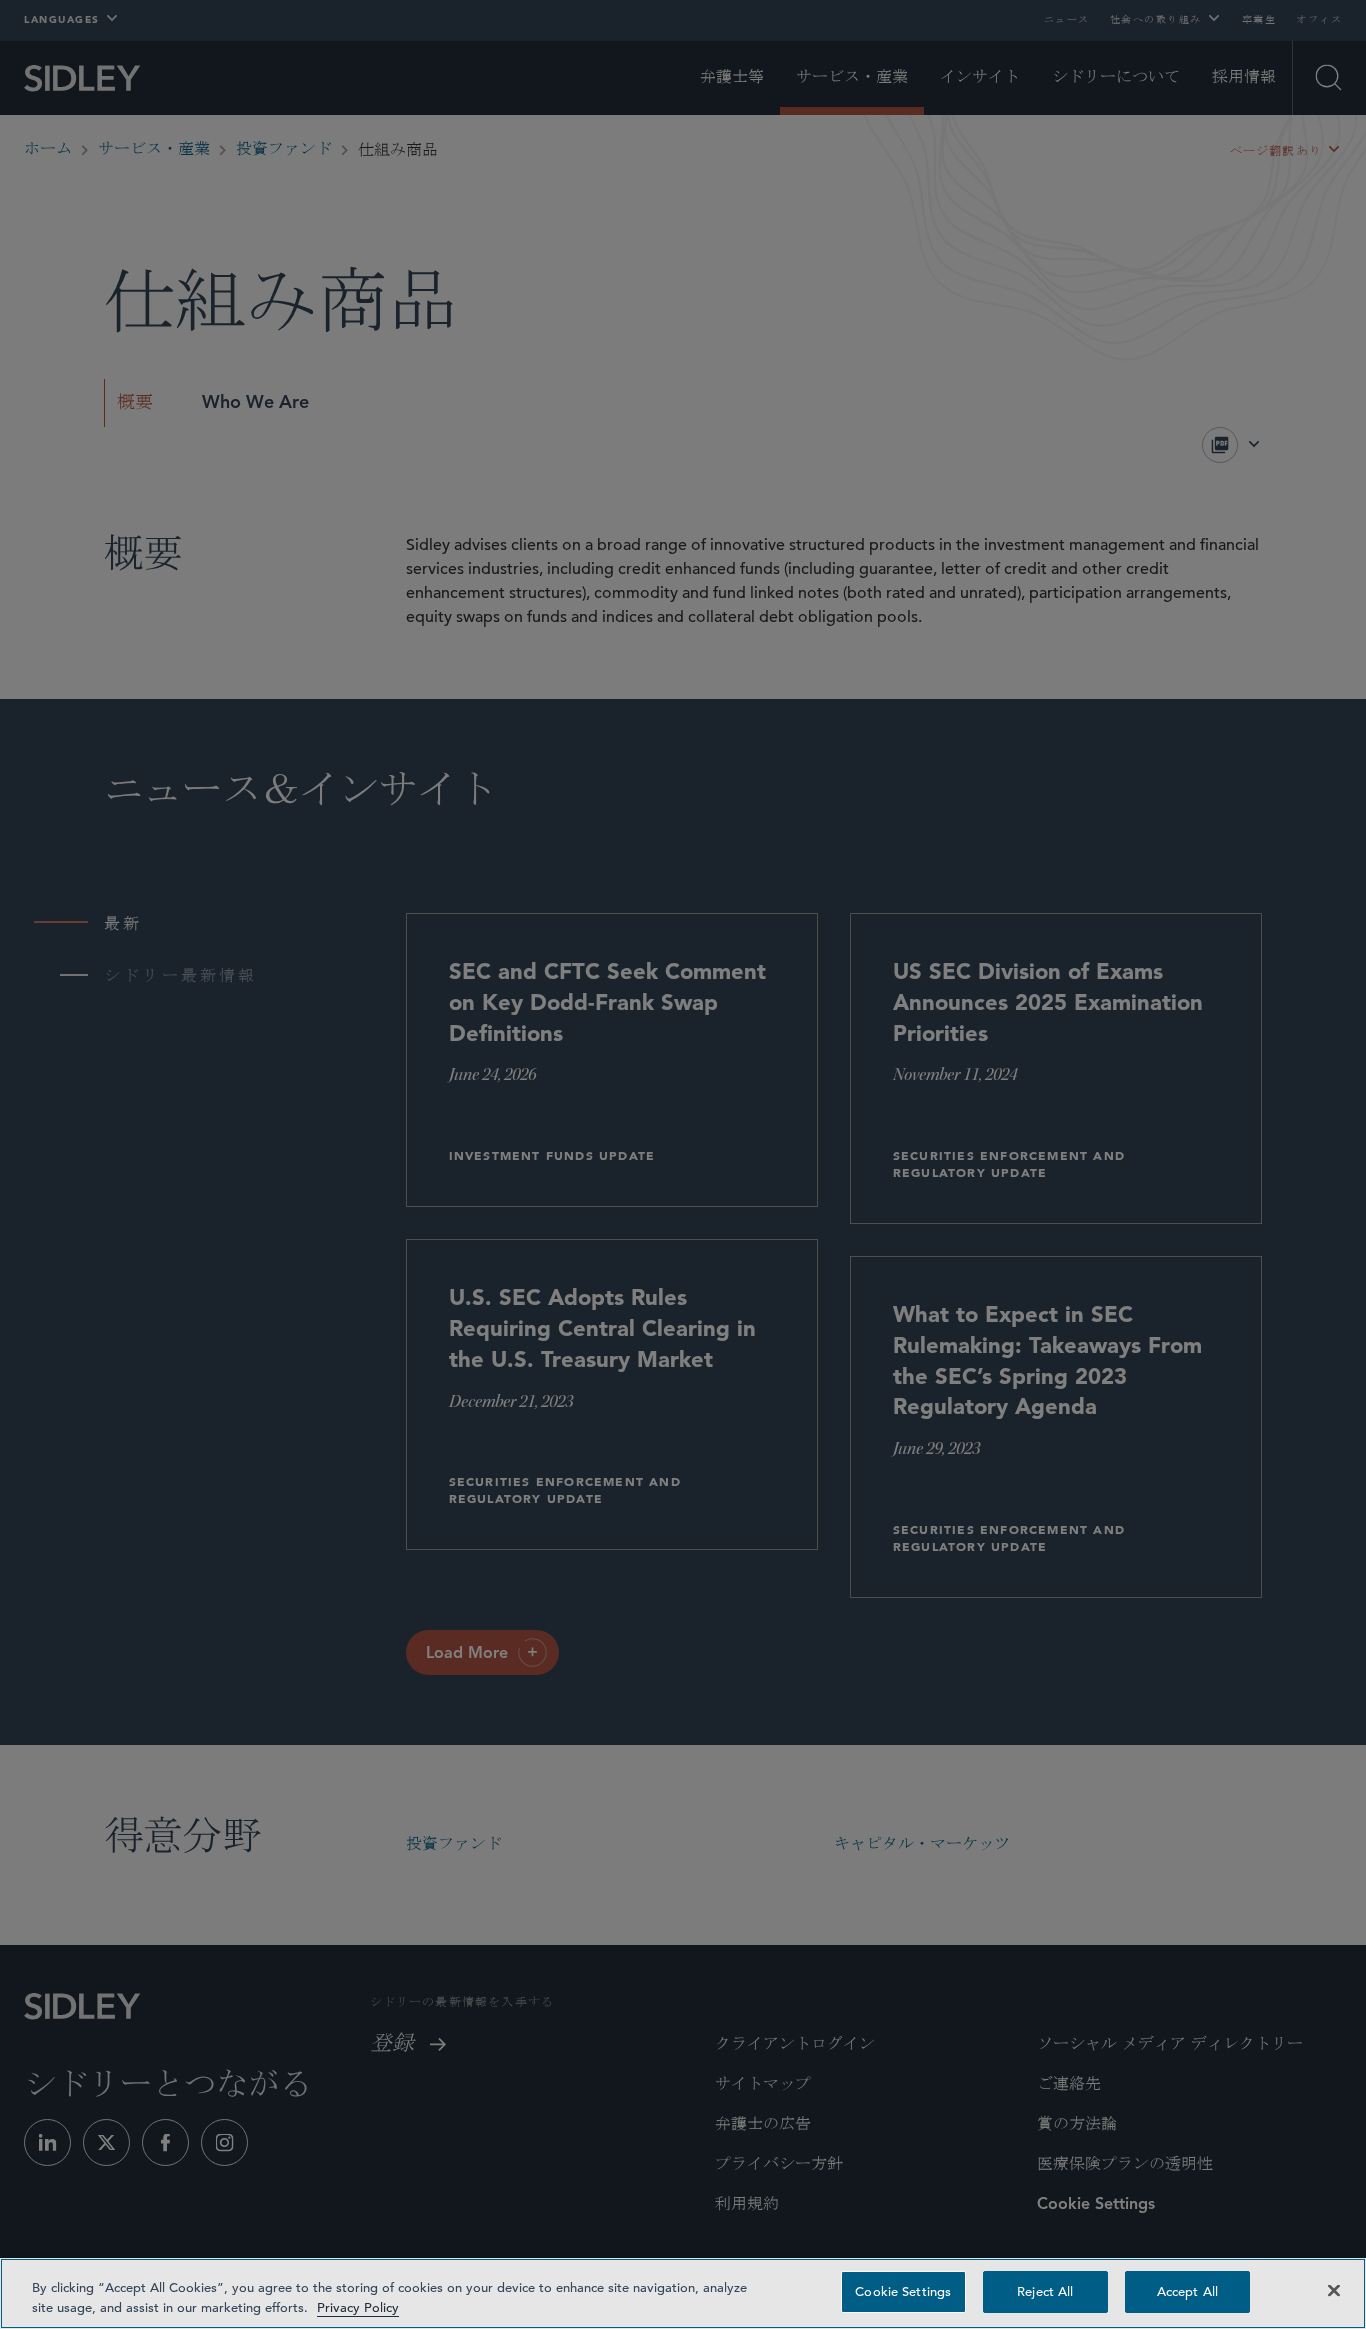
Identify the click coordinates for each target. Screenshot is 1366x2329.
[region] (683, 2293)
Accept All (1187, 2291)
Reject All (1045, 2291)
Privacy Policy (358, 2307)
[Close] (1334, 2290)
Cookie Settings (903, 2291)
